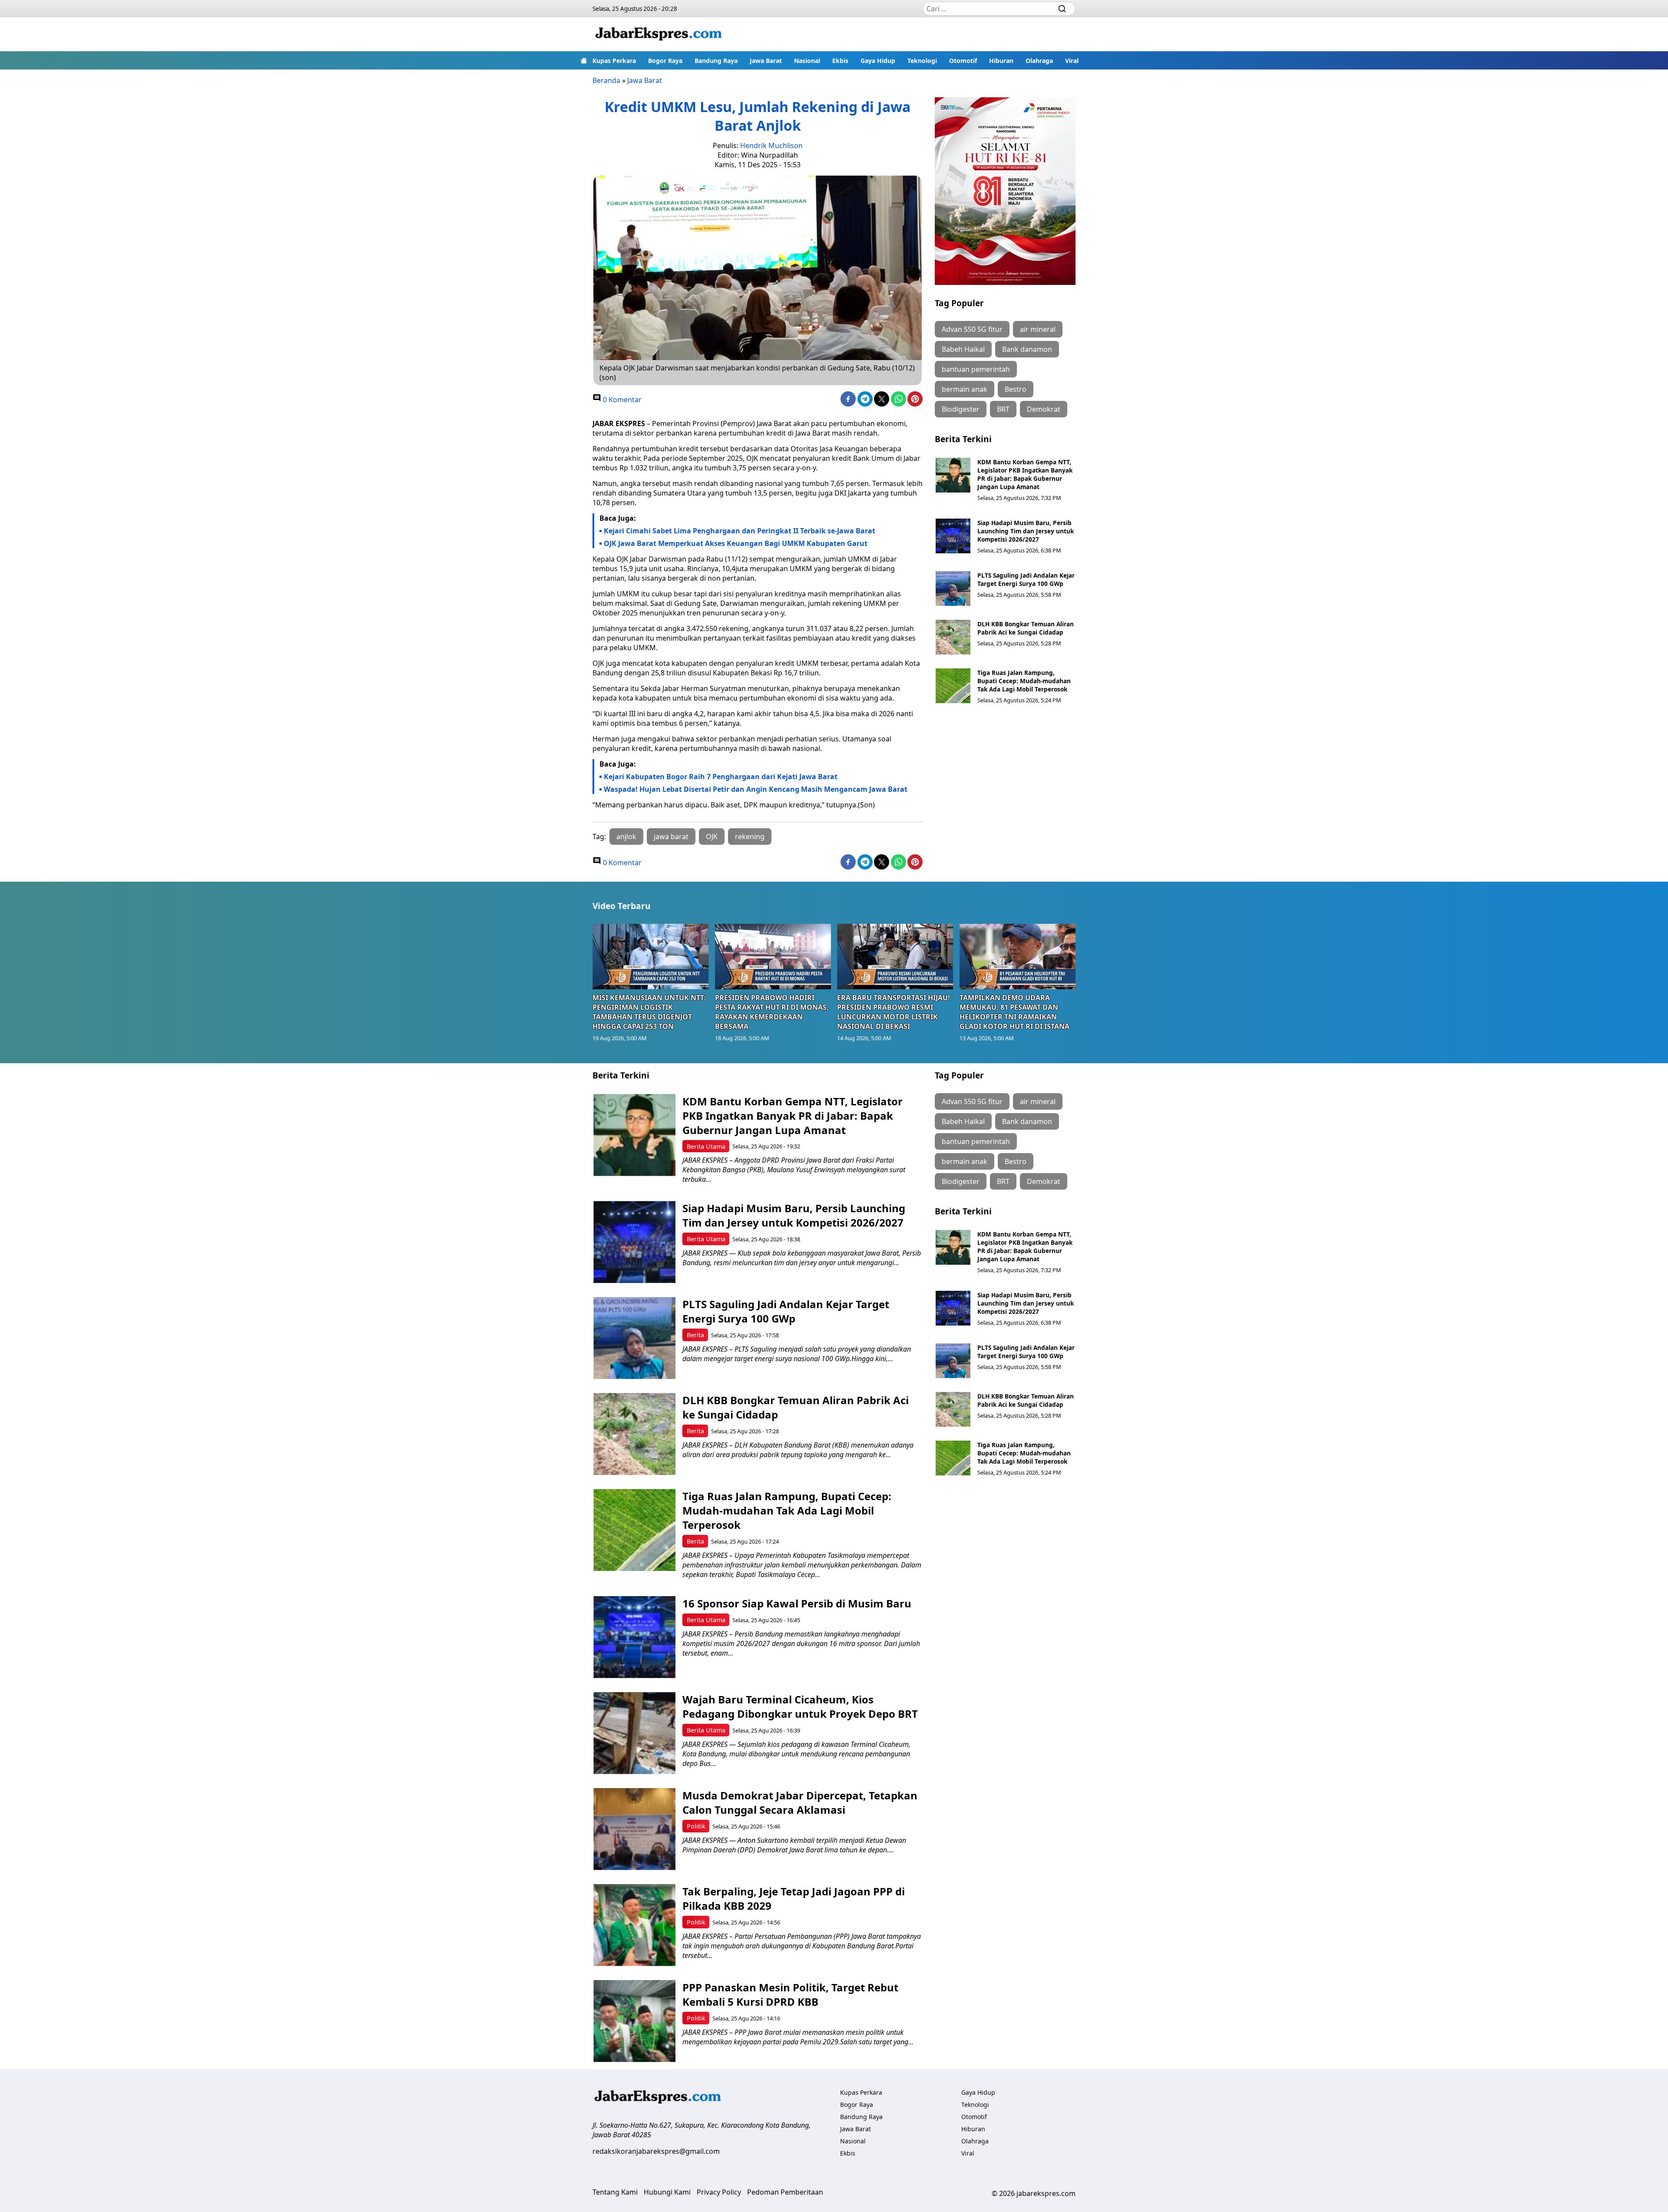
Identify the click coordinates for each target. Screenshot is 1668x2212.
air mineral (1038, 329)
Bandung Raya (716, 61)
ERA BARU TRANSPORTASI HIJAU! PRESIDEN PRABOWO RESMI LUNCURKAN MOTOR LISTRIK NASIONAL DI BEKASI (894, 1012)
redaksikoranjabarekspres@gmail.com (656, 2151)
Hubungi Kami (667, 2192)
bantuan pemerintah (976, 369)
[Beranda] (584, 60)
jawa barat (671, 837)
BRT (1003, 409)
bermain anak (965, 389)
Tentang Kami (615, 2192)
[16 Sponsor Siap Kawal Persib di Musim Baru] (634, 1637)
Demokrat (1044, 409)
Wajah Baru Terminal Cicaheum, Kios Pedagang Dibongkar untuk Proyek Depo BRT (800, 1706)
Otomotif (963, 61)
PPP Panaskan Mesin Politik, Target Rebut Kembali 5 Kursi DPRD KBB (790, 1994)
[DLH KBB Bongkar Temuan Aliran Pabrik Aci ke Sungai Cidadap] (953, 637)
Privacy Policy (719, 2192)
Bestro (1016, 389)
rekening (750, 837)
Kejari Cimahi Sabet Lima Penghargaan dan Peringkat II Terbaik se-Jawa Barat (740, 531)
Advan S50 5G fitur (972, 329)
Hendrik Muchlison (771, 145)
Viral (1072, 61)
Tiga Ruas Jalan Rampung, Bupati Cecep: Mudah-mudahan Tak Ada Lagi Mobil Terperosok (1024, 681)
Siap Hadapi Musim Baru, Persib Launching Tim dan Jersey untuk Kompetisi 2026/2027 (1026, 531)
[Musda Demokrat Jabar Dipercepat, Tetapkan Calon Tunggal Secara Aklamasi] (634, 1829)
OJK (712, 837)
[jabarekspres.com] (659, 34)
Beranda (606, 80)
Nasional (807, 61)
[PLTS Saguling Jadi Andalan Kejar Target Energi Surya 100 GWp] (953, 589)
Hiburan (1001, 61)
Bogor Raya (665, 61)
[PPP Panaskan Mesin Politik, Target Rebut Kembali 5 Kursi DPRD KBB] (634, 2021)
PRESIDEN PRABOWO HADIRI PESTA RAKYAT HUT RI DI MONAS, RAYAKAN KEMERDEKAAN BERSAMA (772, 1012)
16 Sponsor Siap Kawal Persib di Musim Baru (797, 1603)
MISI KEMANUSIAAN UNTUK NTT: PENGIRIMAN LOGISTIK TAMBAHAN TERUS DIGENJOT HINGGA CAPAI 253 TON (649, 1012)
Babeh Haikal (963, 349)
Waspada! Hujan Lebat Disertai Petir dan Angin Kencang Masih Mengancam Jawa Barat (756, 789)
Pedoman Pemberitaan (785, 2192)
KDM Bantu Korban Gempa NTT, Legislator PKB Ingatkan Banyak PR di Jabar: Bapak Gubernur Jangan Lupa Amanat (1025, 474)
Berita (695, 1335)
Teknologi (922, 61)
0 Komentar (621, 400)
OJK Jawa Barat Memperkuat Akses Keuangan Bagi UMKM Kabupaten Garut (736, 543)
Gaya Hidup (878, 61)
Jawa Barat (766, 61)
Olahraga (1039, 61)
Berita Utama (706, 1146)
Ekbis (840, 61)
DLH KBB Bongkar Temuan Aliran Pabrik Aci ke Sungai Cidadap (1026, 628)
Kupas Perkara (614, 61)
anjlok (626, 837)
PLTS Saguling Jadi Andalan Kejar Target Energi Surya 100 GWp (1026, 579)
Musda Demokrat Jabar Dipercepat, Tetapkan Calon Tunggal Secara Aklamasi (800, 1802)
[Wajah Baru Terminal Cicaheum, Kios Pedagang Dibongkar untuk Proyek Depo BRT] (634, 1733)
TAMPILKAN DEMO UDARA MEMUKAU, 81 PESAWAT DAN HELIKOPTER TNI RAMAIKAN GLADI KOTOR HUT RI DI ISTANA (1014, 1012)
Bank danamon (1027, 349)
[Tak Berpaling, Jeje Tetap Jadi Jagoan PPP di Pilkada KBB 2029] (634, 1925)
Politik (696, 1826)
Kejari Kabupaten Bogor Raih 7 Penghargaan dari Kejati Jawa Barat (721, 777)
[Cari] (1062, 9)
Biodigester (961, 409)
